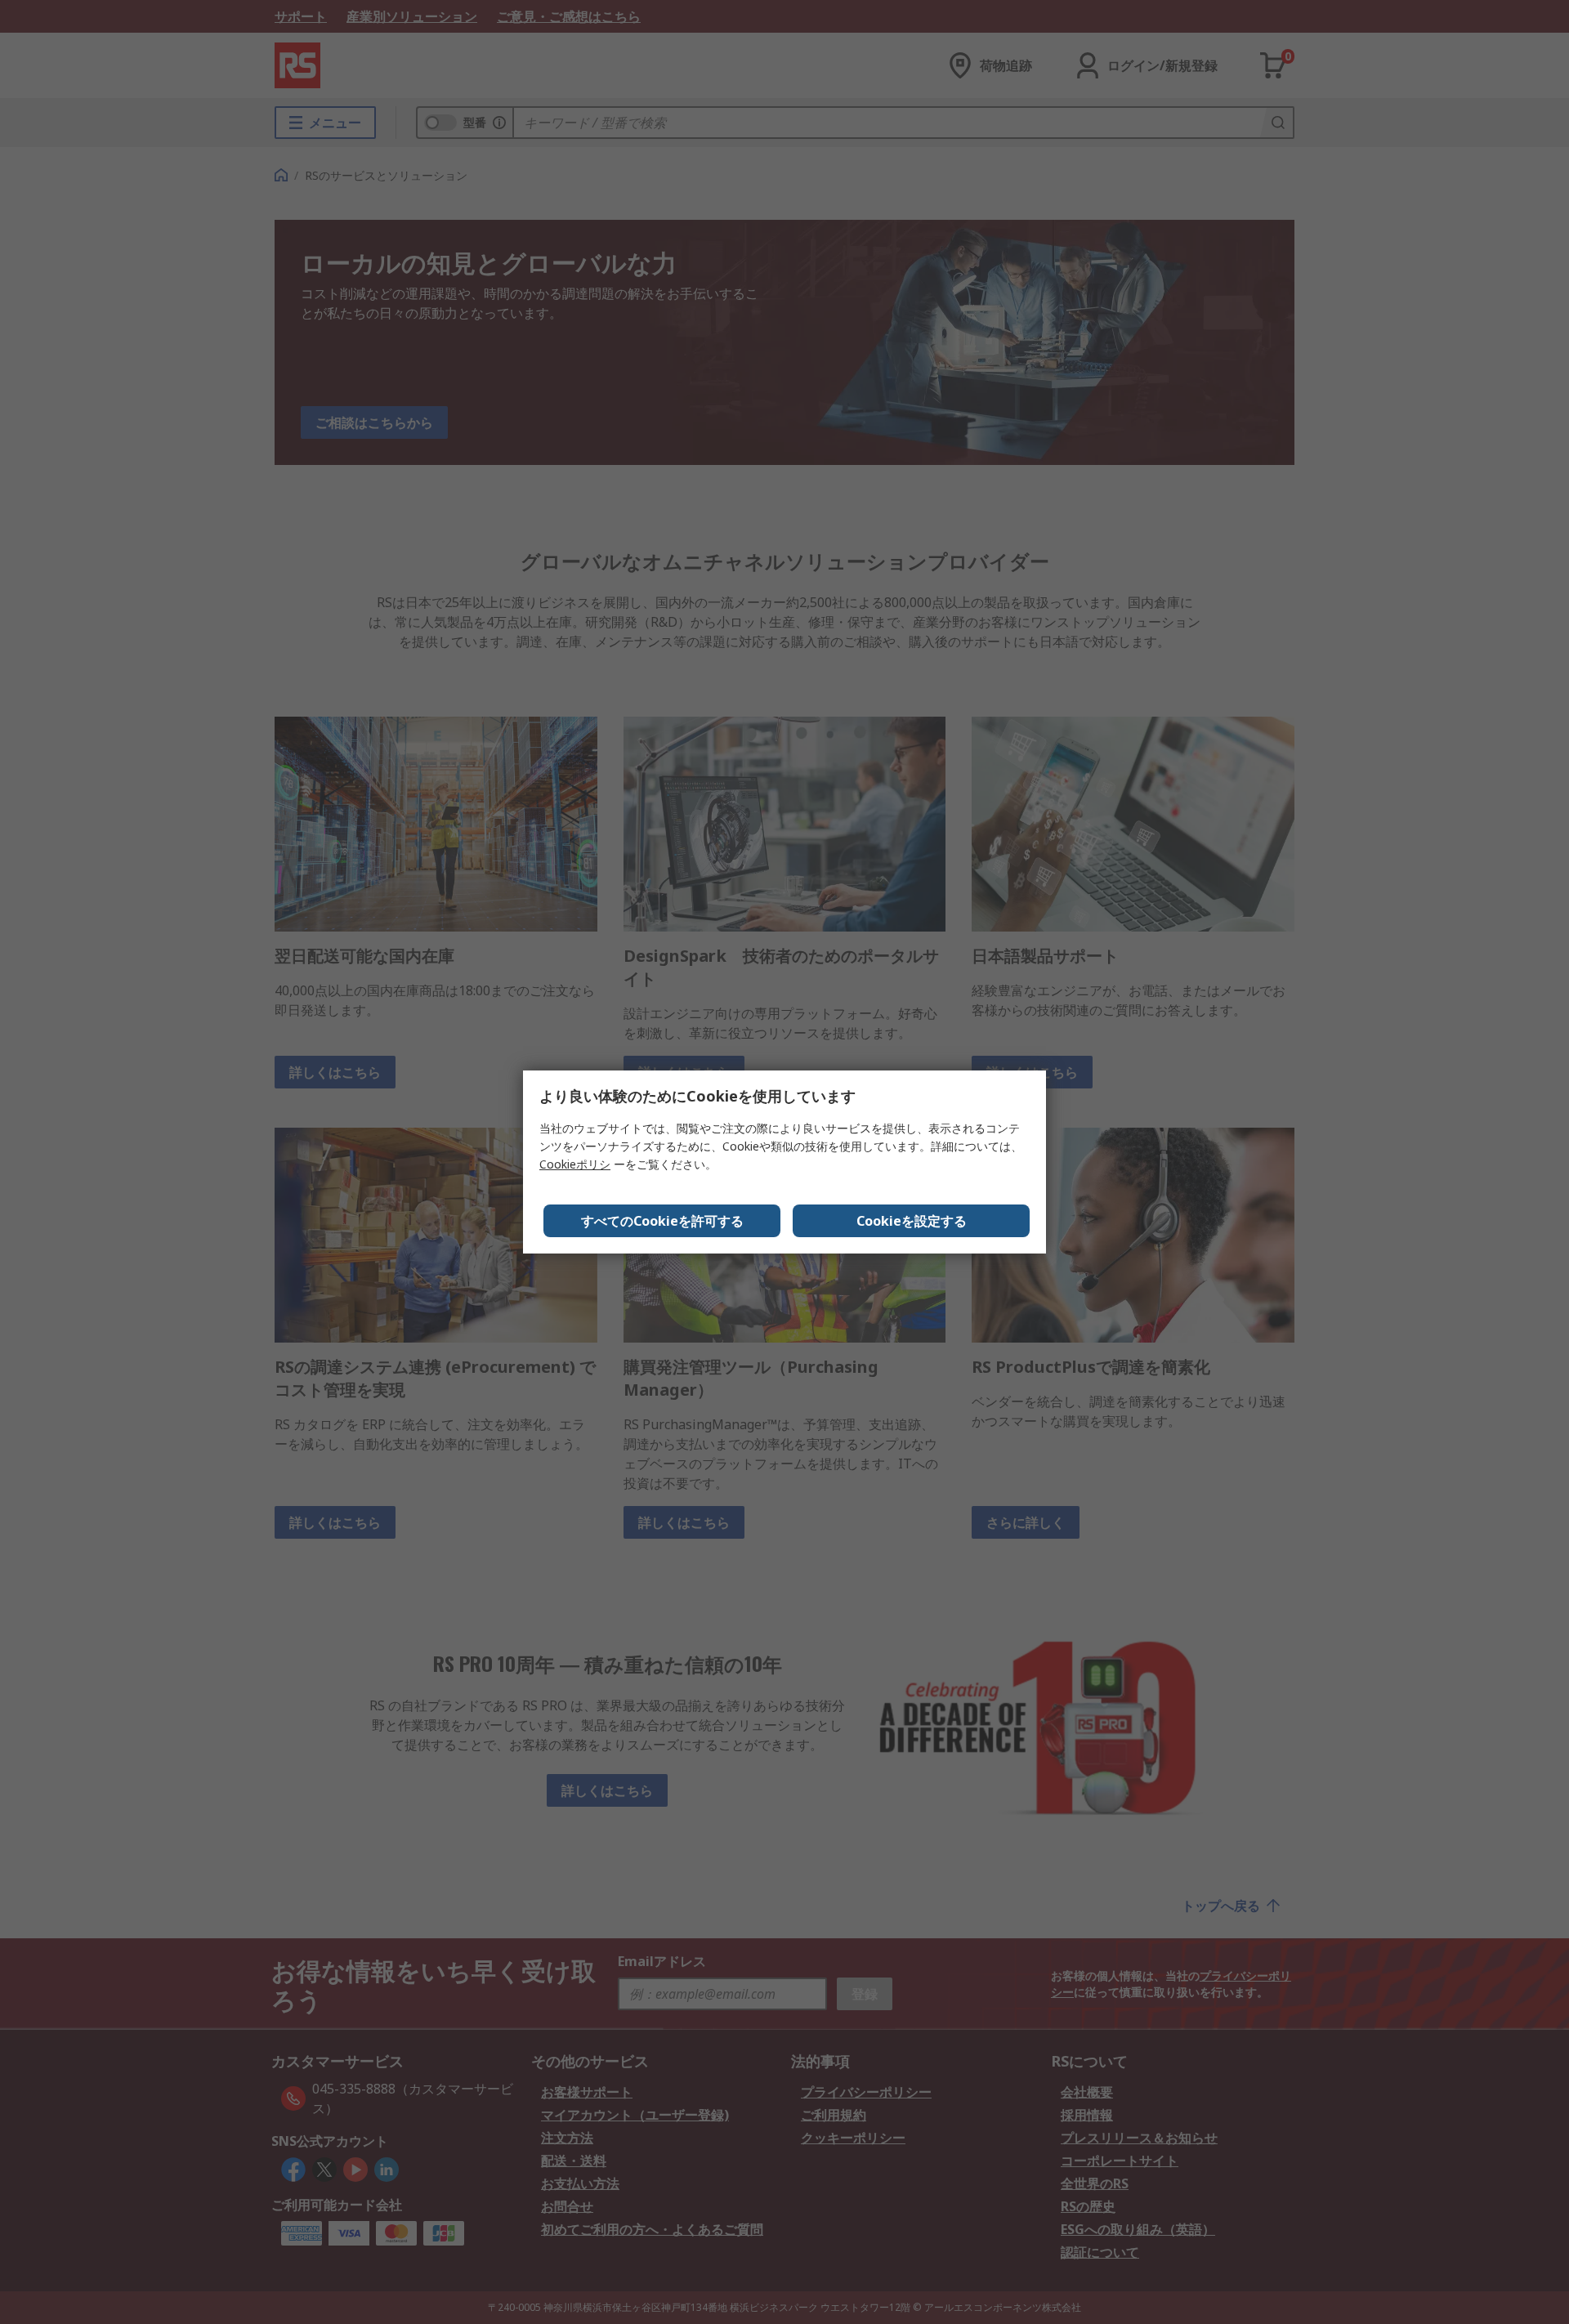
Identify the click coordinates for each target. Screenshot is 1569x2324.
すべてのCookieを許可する (662, 1221)
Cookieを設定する (912, 1221)
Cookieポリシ (575, 1164)
